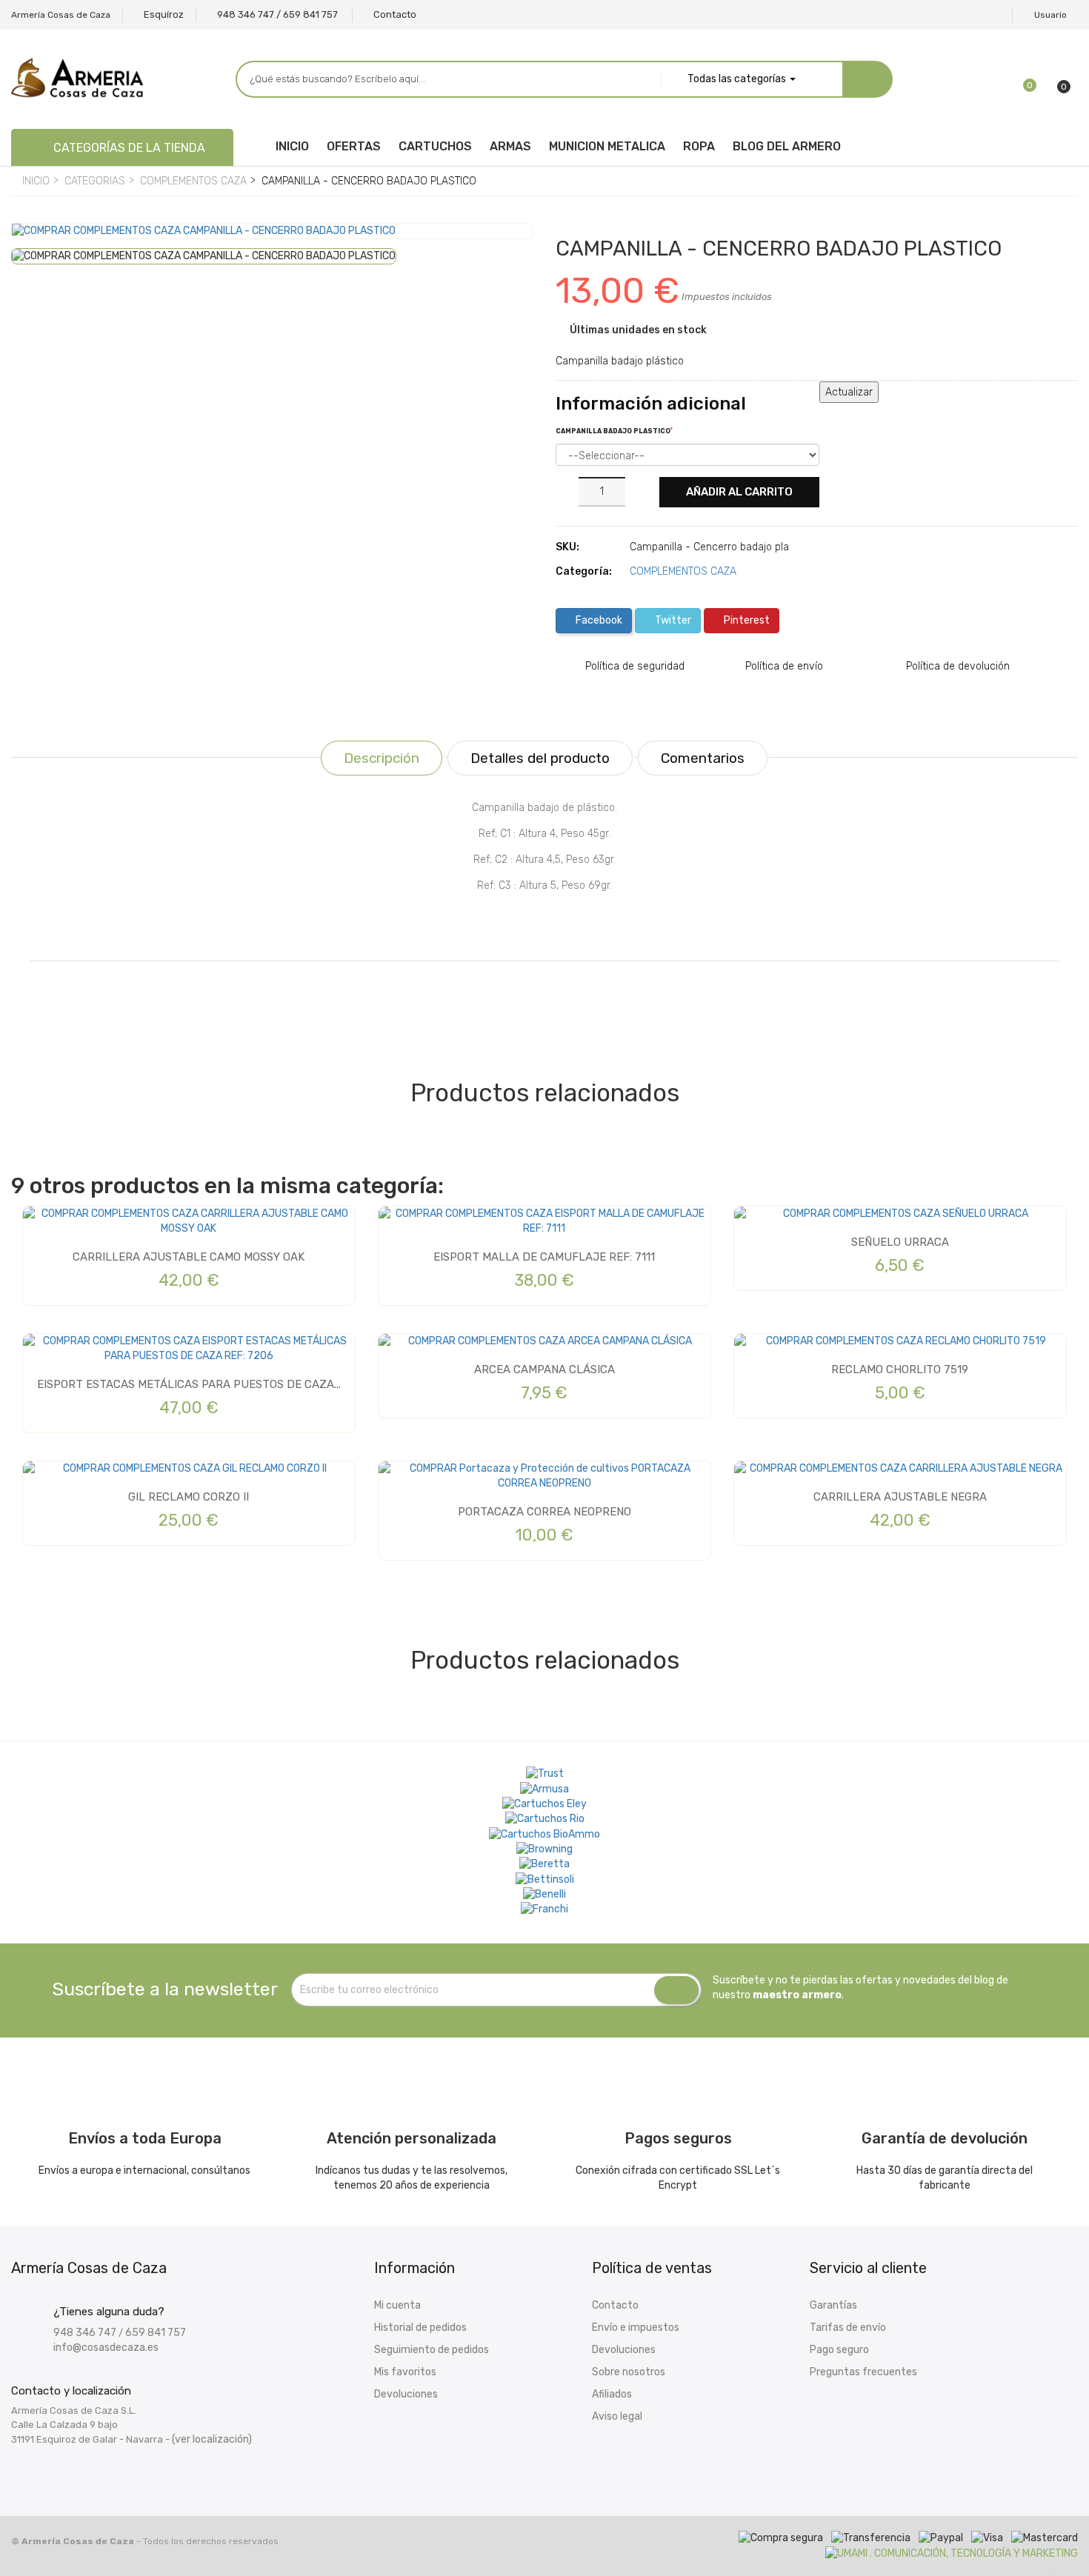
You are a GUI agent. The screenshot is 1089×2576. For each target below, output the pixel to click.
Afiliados (612, 2394)
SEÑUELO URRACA (900, 1242)
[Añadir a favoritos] (34, 248)
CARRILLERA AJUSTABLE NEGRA (900, 1497)
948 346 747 (85, 2333)
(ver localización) (212, 2439)
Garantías (833, 2305)
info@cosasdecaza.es (106, 2348)
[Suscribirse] (676, 1990)
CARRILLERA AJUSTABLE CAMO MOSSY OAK (189, 1257)
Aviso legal (617, 2416)
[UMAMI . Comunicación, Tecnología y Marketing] (952, 2553)
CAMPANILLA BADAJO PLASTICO (614, 431)
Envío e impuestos (636, 2328)
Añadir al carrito (739, 492)
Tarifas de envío (848, 2328)
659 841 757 (156, 2333)
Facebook (598, 620)
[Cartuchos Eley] (544, 1804)
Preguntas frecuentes (863, 2372)
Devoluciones (406, 2394)
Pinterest (746, 620)
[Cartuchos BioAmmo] (544, 1834)
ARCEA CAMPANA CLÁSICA (544, 1369)
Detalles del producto (540, 758)
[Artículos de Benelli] (544, 1895)
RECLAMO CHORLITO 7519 (900, 1369)
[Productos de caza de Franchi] (544, 1909)
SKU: (567, 547)
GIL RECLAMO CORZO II (189, 1497)
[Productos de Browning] (544, 1849)
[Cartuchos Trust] (545, 1774)
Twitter (672, 620)
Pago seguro (839, 2350)
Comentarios (703, 758)
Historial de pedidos (420, 2328)
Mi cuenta (397, 2305)
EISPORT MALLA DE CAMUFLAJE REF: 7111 (544, 1257)
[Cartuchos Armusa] (544, 1789)
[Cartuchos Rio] (545, 1819)
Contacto (615, 2305)
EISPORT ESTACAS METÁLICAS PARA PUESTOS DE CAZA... (189, 1384)
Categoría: (584, 571)
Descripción (382, 758)
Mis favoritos (405, 2372)
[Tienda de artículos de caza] (545, 1879)
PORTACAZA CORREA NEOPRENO (544, 1512)
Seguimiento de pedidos (432, 2350)
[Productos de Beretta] (544, 1864)
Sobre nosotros (629, 2372)
